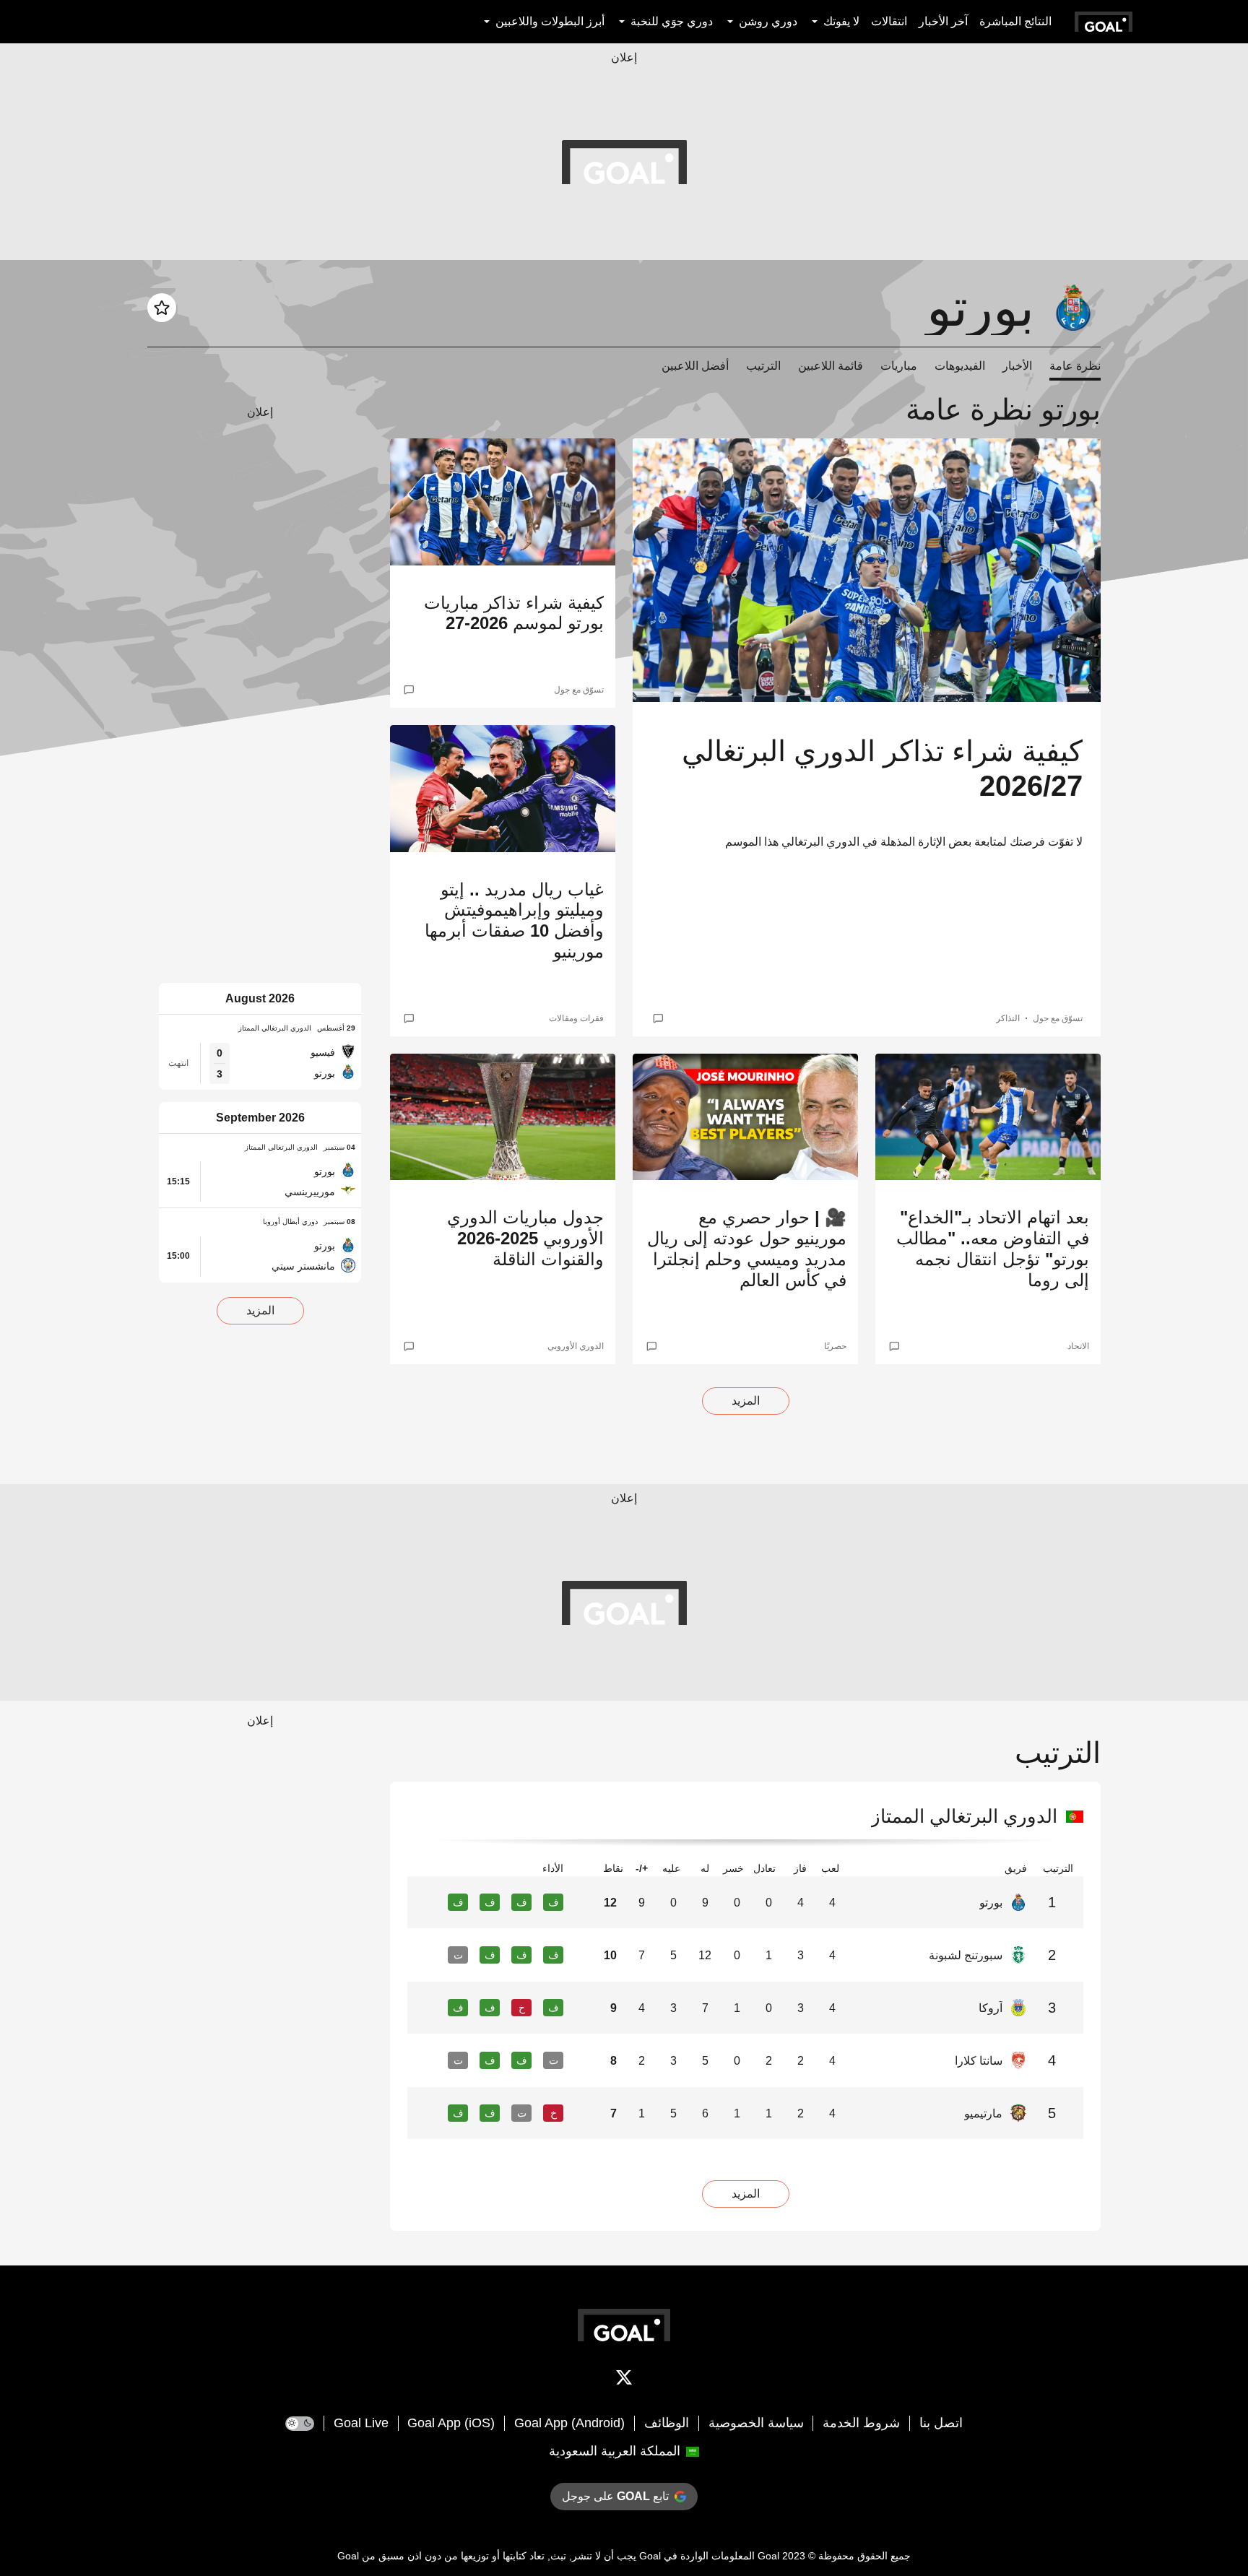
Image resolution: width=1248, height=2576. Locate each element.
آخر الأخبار (943, 21)
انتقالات (889, 21)
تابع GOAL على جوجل (615, 2496)
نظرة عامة (1075, 366)
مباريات (899, 366)
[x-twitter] (624, 2380)
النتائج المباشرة (1015, 21)
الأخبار (1017, 366)
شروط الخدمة (861, 2423)
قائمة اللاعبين (831, 366)
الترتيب (763, 366)
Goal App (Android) (569, 2423)
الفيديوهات (960, 366)
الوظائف (667, 2423)
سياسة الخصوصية (756, 2423)
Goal (768, 2556)
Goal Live (361, 2423)
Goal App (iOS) (451, 2423)
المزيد (746, 1401)
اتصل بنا (941, 2423)
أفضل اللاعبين (695, 366)
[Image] (867, 570)
